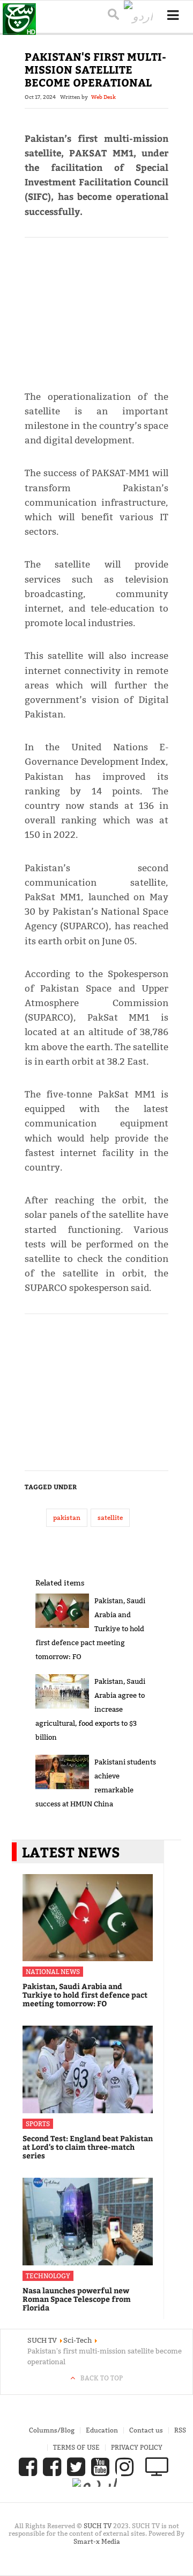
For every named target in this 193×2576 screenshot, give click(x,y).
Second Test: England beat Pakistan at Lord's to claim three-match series (88, 2147)
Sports (38, 2124)
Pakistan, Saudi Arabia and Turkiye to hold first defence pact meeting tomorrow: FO (85, 1995)
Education (102, 2430)
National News (53, 1972)
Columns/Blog (52, 2430)
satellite (110, 1517)
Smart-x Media (97, 2541)
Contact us (146, 2430)
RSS (180, 2430)
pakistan (67, 1517)
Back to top (102, 2378)
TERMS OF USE (76, 2447)
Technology (48, 2276)
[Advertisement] (97, 309)
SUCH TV (98, 2526)
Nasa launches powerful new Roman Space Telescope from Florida (77, 2299)
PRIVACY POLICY (137, 2447)
